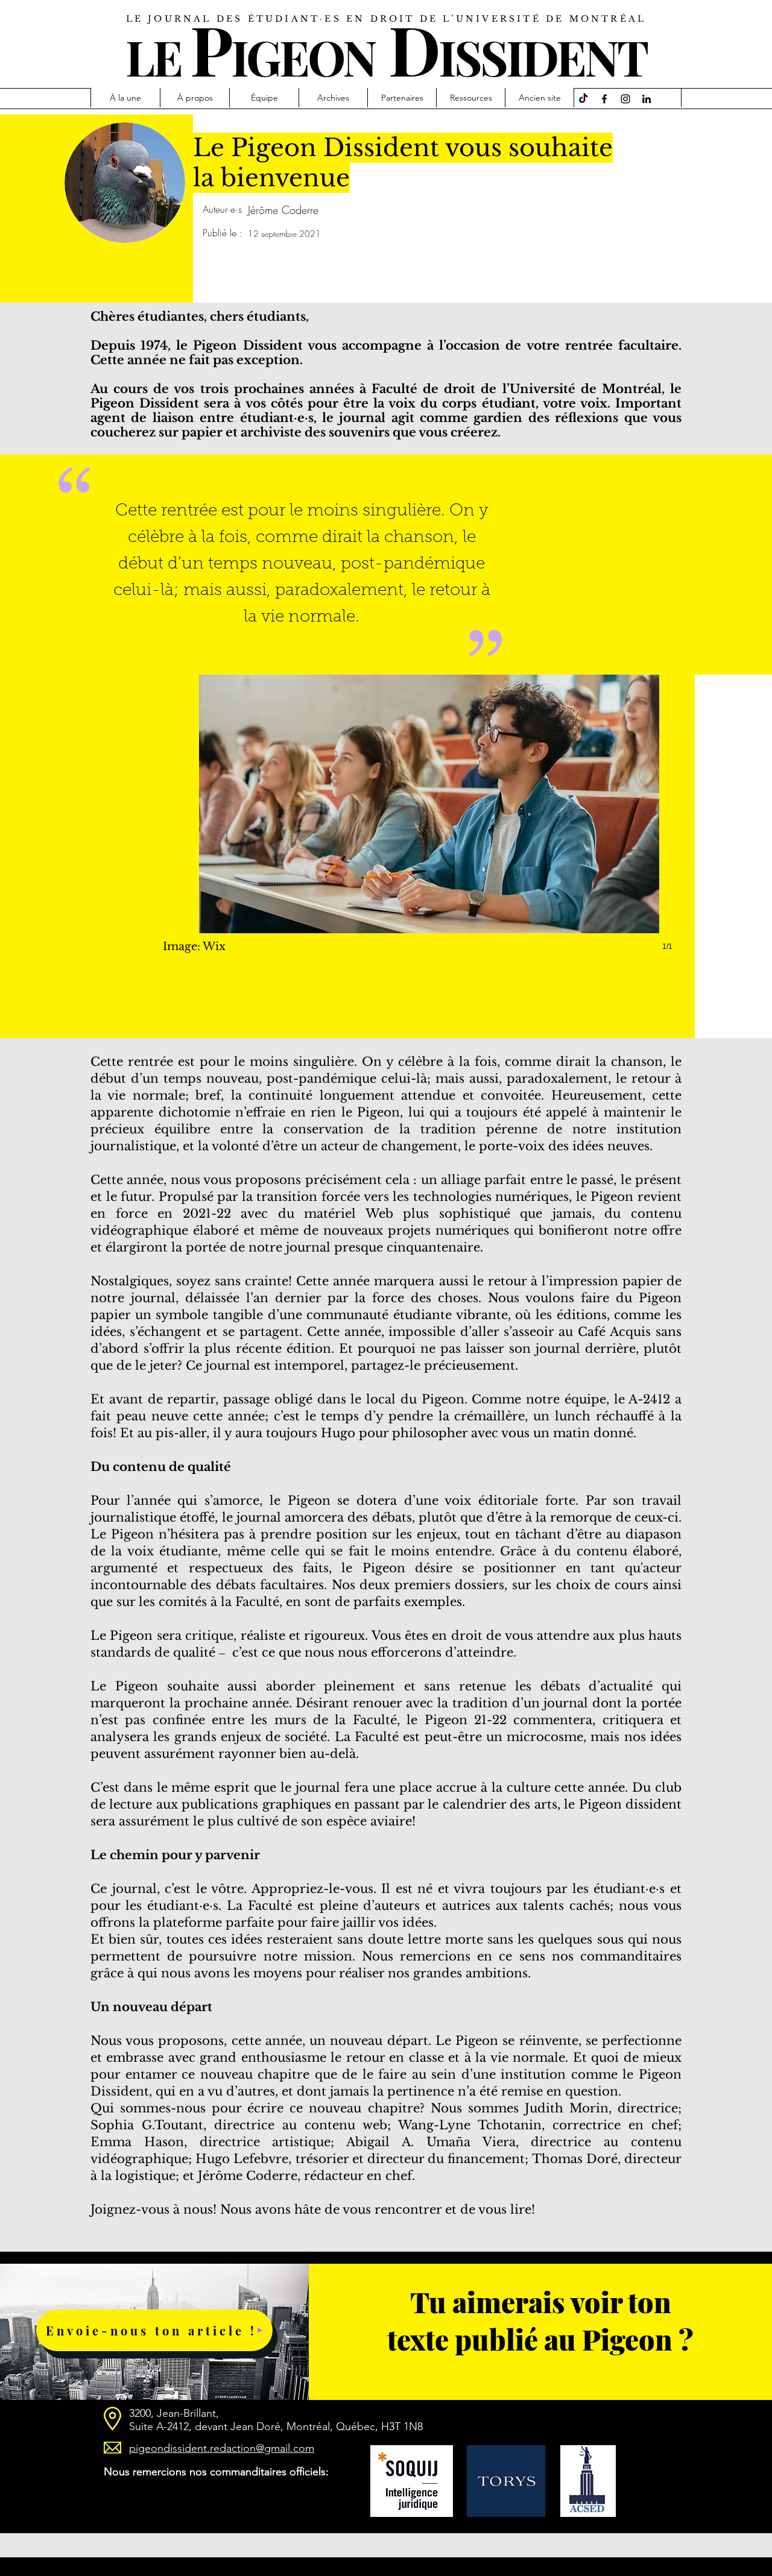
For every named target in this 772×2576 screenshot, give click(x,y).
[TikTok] (583, 99)
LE (153, 56)
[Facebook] (604, 99)
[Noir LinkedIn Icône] (647, 99)
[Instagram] (625, 99)
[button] (429, 825)
